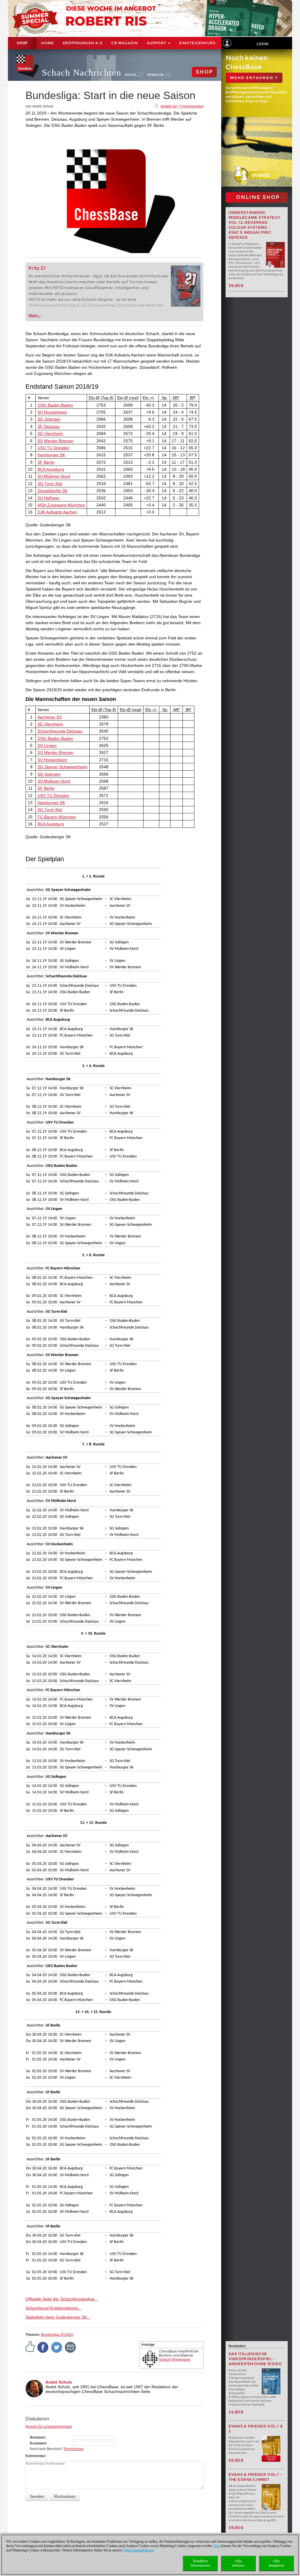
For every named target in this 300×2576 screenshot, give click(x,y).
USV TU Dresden (53, 448)
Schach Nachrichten (82, 72)
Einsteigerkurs (197, 43)
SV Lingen (47, 745)
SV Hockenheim (52, 412)
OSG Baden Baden (55, 405)
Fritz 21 (37, 268)
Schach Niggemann (175, 2360)
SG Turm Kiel (50, 484)
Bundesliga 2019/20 (57, 2335)
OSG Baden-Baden (55, 738)
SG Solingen (49, 419)
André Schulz (59, 2382)
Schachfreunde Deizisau (60, 731)
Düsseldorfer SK (53, 491)
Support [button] (157, 43)
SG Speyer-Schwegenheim (63, 767)
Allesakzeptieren (276, 2563)
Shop (22, 43)
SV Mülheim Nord (54, 476)
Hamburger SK (51, 455)
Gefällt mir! (169, 106)
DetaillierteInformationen (200, 2563)
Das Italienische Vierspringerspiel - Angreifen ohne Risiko (255, 2359)
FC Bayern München (57, 817)
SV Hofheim (48, 498)
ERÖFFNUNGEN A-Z (83, 43)
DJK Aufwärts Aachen (57, 512)
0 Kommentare (192, 106)
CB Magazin (125, 43)
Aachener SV (50, 717)
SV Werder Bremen (56, 441)
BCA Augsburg (51, 469)
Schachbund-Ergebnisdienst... (53, 2308)
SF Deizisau (49, 426)
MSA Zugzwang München (61, 505)
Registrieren (74, 2449)
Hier (217, 2546)
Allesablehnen (238, 2563)
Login (262, 44)
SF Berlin (46, 462)
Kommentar (35, 2456)
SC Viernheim (50, 433)
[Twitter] (57, 2347)
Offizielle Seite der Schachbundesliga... (62, 2299)
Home (47, 43)
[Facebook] (43, 2347)
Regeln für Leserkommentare (49, 2427)
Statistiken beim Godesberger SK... (58, 2317)
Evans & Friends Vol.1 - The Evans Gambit (255, 2477)
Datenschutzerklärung (138, 2550)
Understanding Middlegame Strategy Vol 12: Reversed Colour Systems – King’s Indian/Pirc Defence (255, 225)
